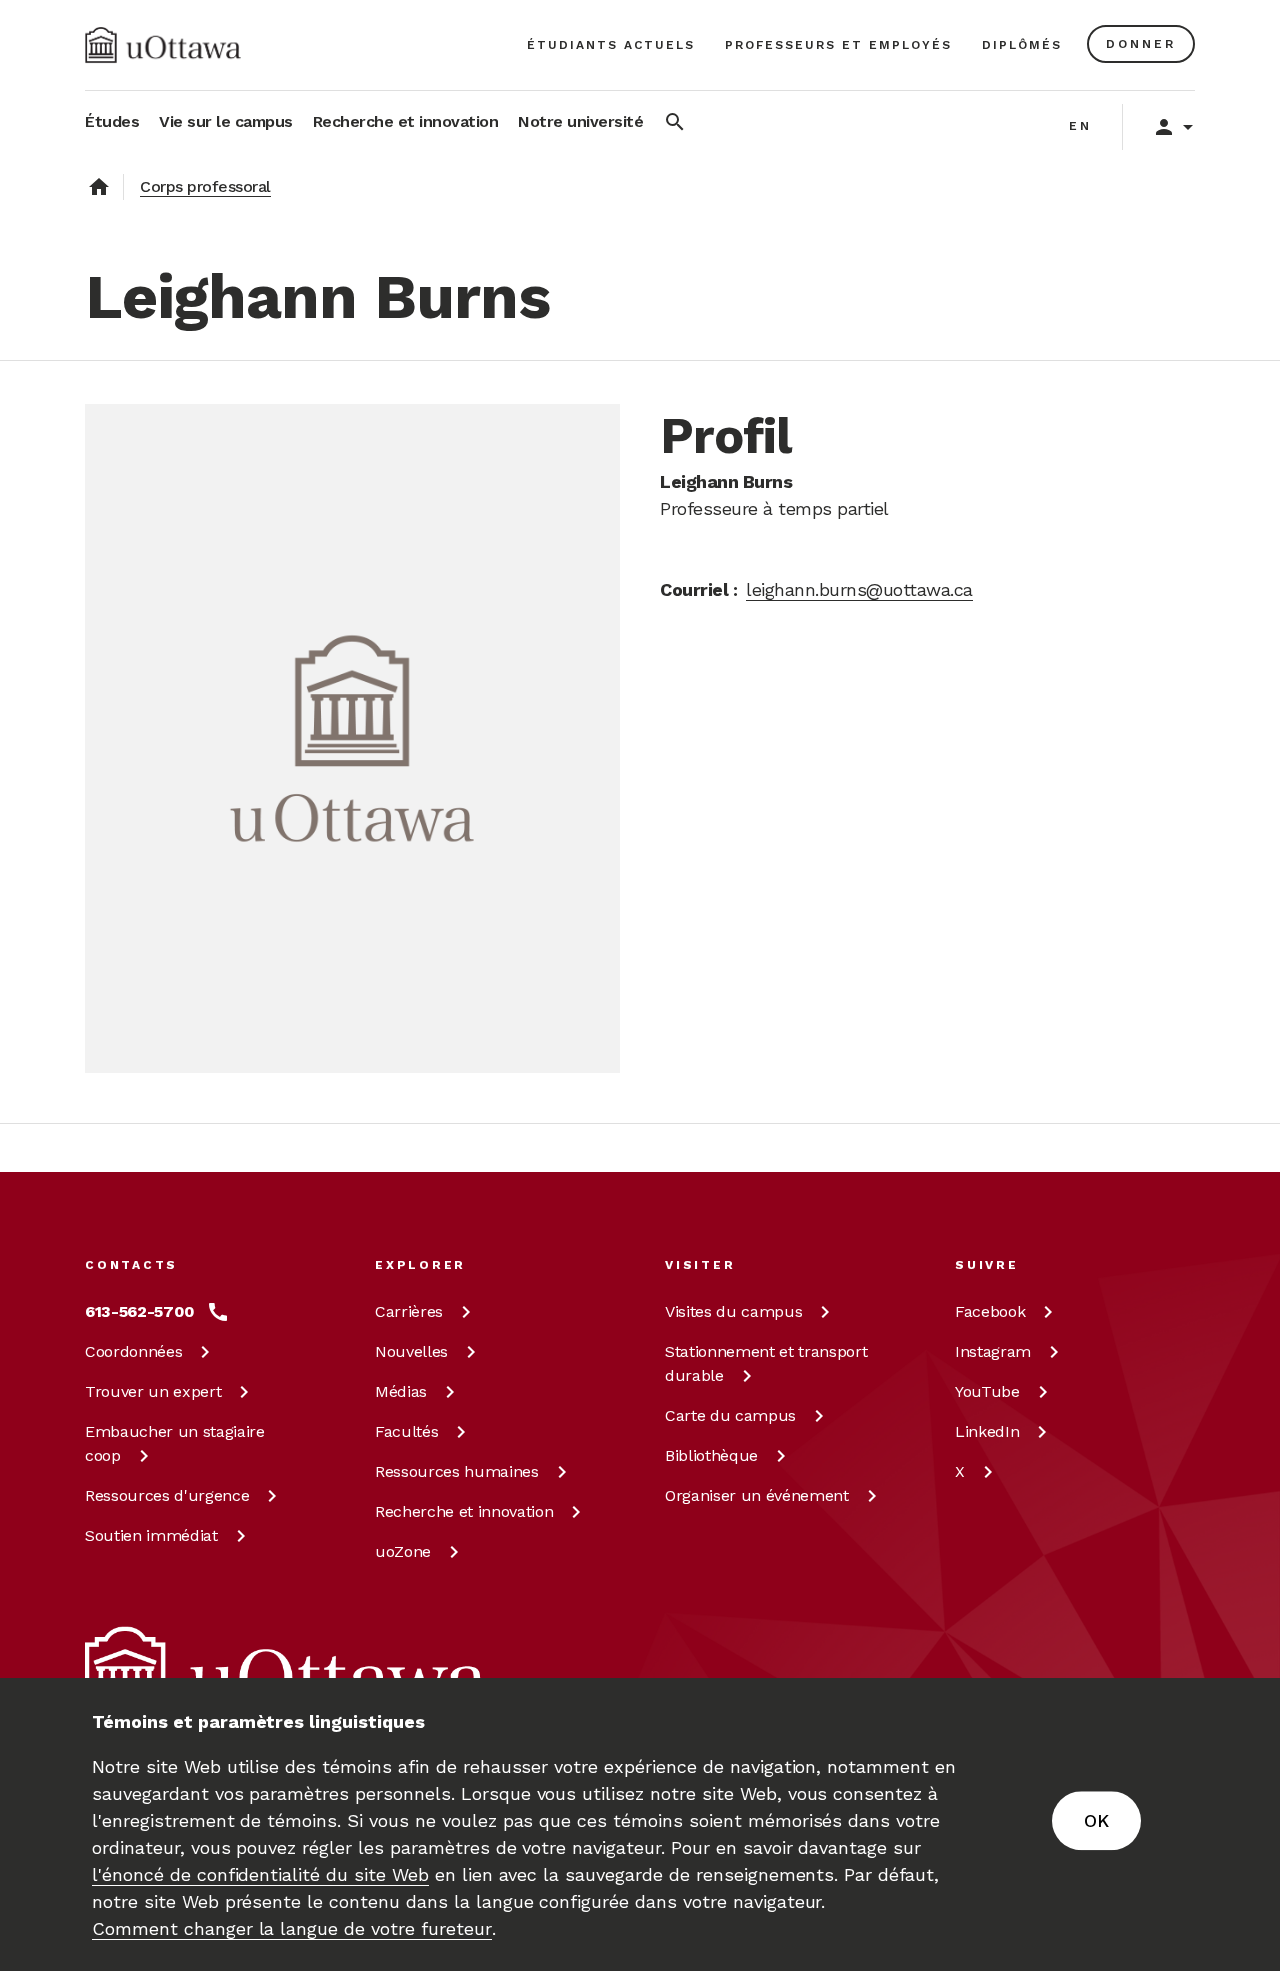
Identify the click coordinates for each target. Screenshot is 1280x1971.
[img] (163, 45)
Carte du (730, 1415)
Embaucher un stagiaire (175, 1443)
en (1080, 126)
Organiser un (757, 1495)
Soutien (151, 1535)
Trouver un (153, 1391)
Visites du (733, 1311)
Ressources (167, 1495)
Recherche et (464, 1511)
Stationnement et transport (766, 1363)
